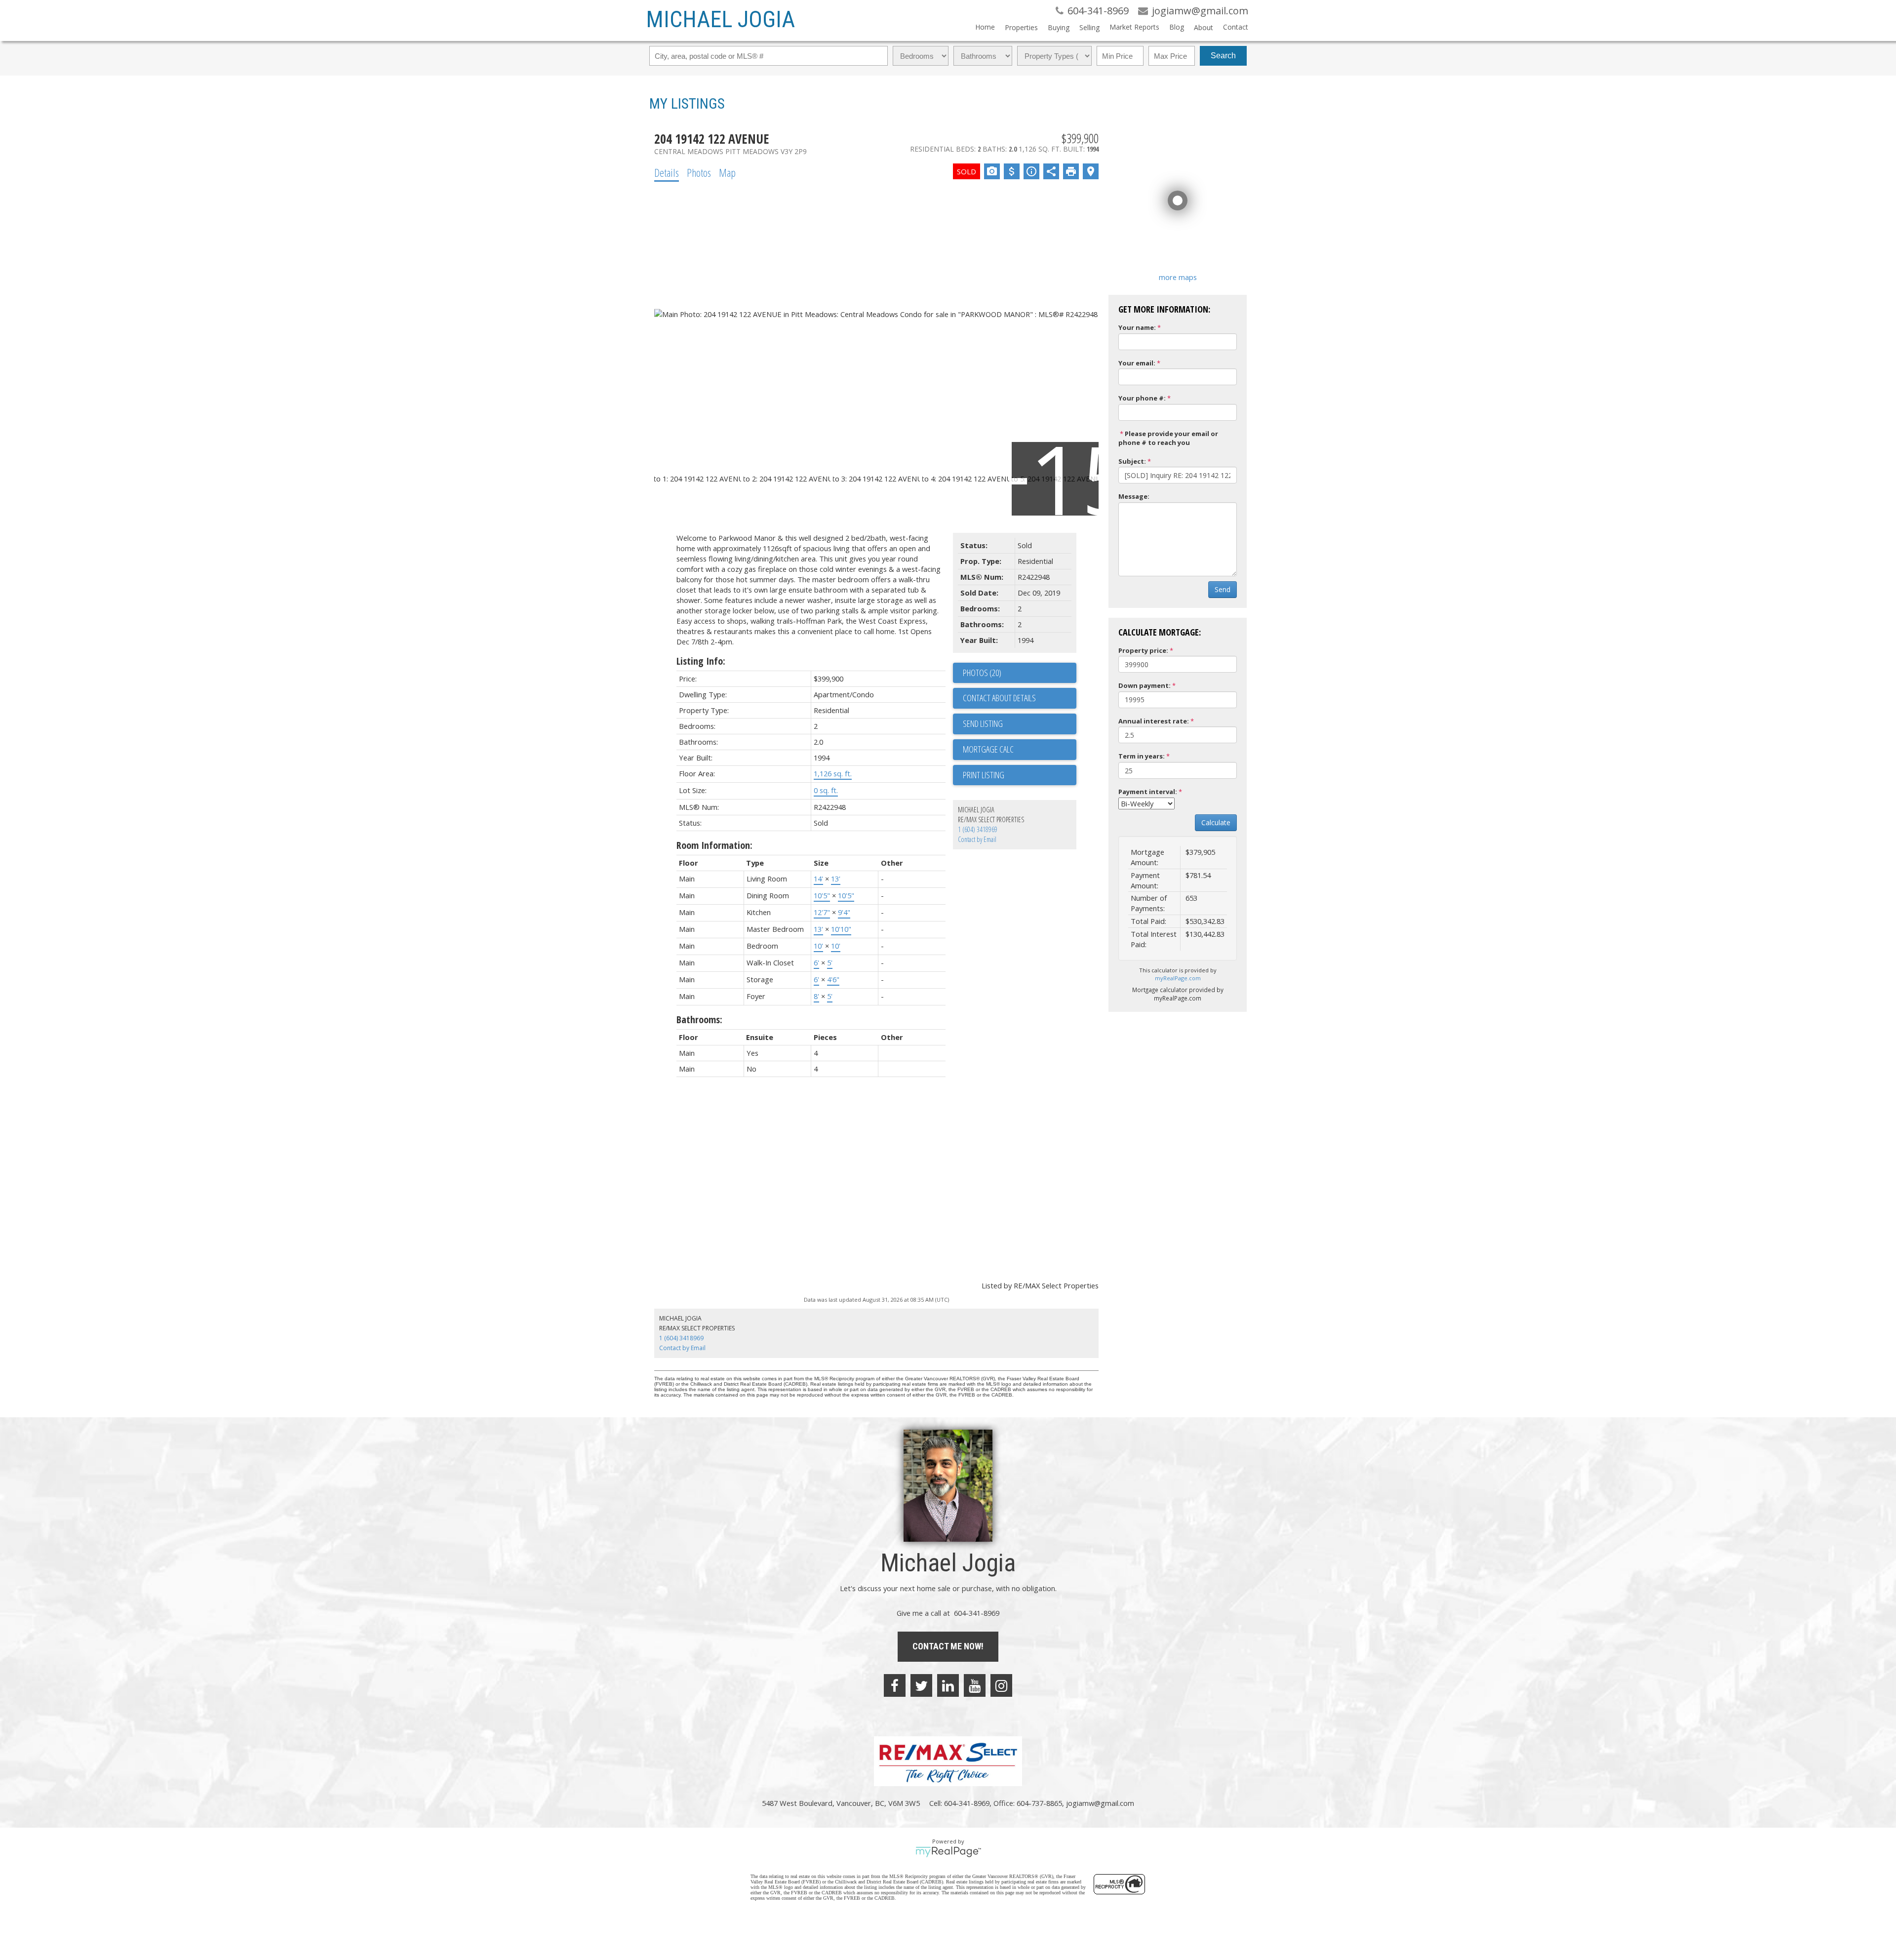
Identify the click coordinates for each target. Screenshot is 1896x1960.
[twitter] (921, 1685)
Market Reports (1134, 27)
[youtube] (975, 1685)
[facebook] (895, 1685)
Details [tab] (667, 172)
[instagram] (1001, 1685)
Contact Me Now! (948, 1646)
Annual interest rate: (1154, 721)
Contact (1236, 27)
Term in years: (1142, 756)
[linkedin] (948, 1685)
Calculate (1216, 822)
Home (985, 27)
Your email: (1137, 363)
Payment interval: (1148, 792)
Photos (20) (982, 673)
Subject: (1132, 461)
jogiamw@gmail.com (1100, 1803)
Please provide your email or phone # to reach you (1168, 438)
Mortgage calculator (1020, 750)
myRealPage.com (1178, 978)
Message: (1134, 496)
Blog (1177, 27)
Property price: (1143, 650)
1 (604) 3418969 (978, 829)
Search (1223, 56)
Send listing (983, 723)
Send (1223, 589)
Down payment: (1145, 685)
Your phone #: (1142, 398)
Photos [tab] (699, 172)
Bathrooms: (699, 1020)
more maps (1178, 277)
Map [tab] (727, 172)
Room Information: (714, 845)
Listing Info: (701, 661)
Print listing (984, 775)
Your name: (1137, 327)
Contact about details (999, 698)
